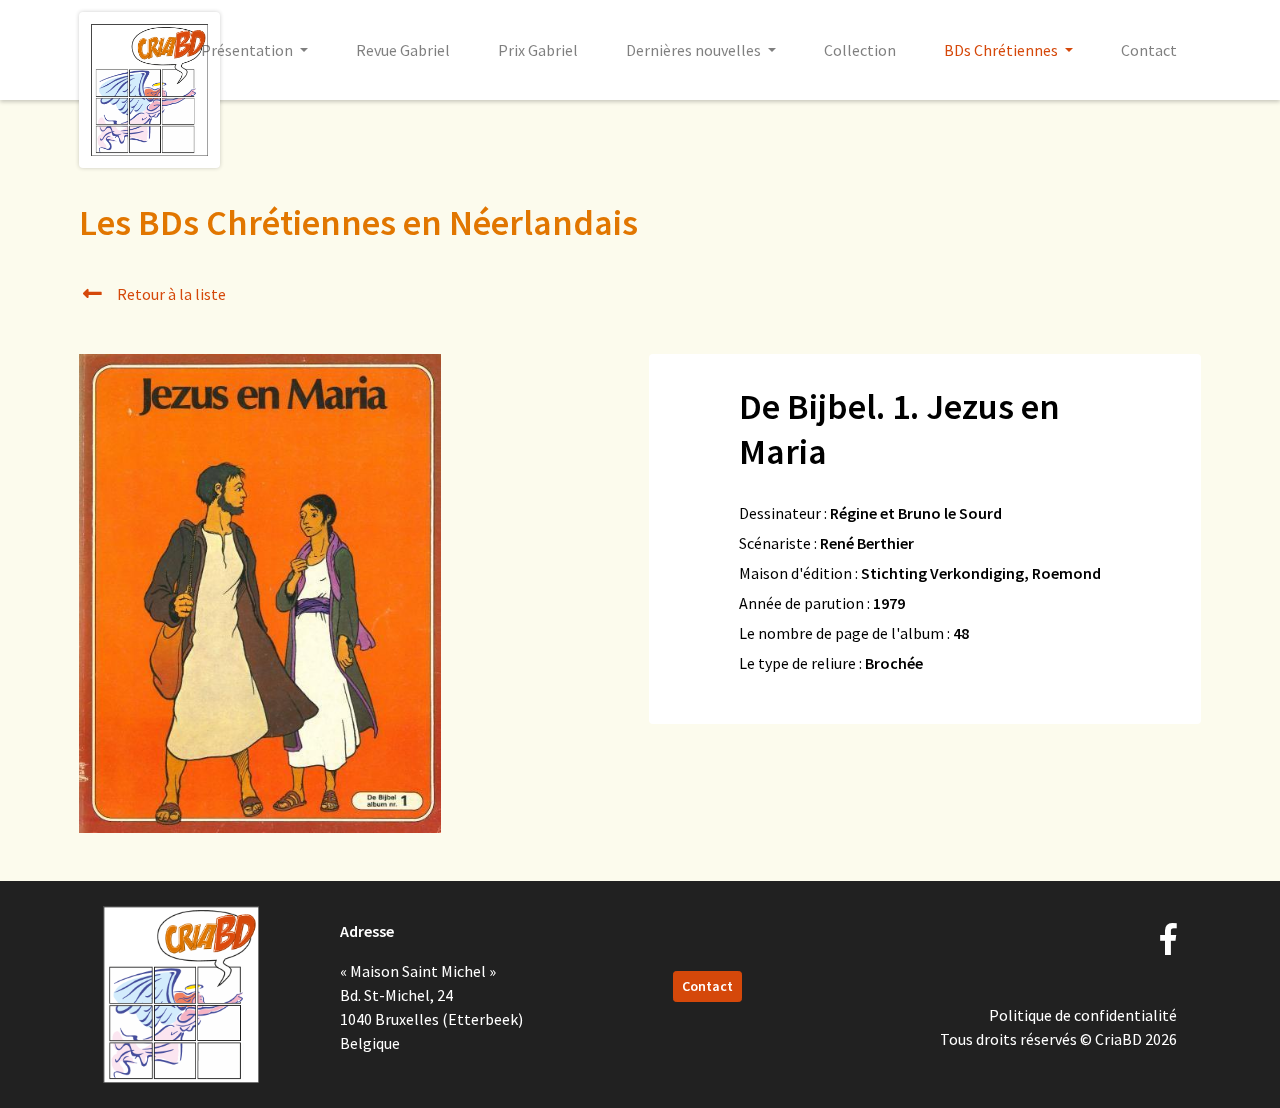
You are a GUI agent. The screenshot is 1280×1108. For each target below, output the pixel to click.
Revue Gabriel (403, 50)
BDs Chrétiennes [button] (1002, 50)
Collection (860, 50)
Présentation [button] (248, 50)
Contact (1149, 50)
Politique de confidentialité (1083, 1015)
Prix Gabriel (538, 50)
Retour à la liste (170, 294)
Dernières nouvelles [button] (695, 50)
